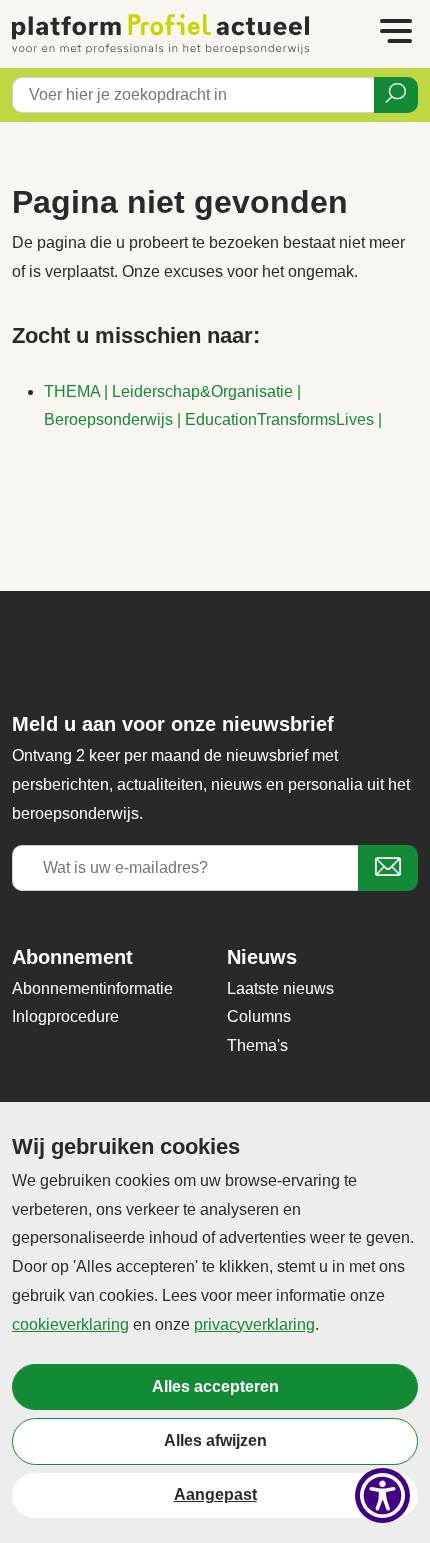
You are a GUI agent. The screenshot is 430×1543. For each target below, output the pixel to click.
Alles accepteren (215, 1386)
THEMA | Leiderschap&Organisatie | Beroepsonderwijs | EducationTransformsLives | (213, 406)
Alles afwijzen (215, 1440)
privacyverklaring (254, 1324)
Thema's (257, 1045)
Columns (259, 1016)
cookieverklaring (70, 1324)
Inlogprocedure (65, 1016)
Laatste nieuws (280, 988)
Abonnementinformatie (92, 988)
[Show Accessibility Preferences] (382, 1495)
